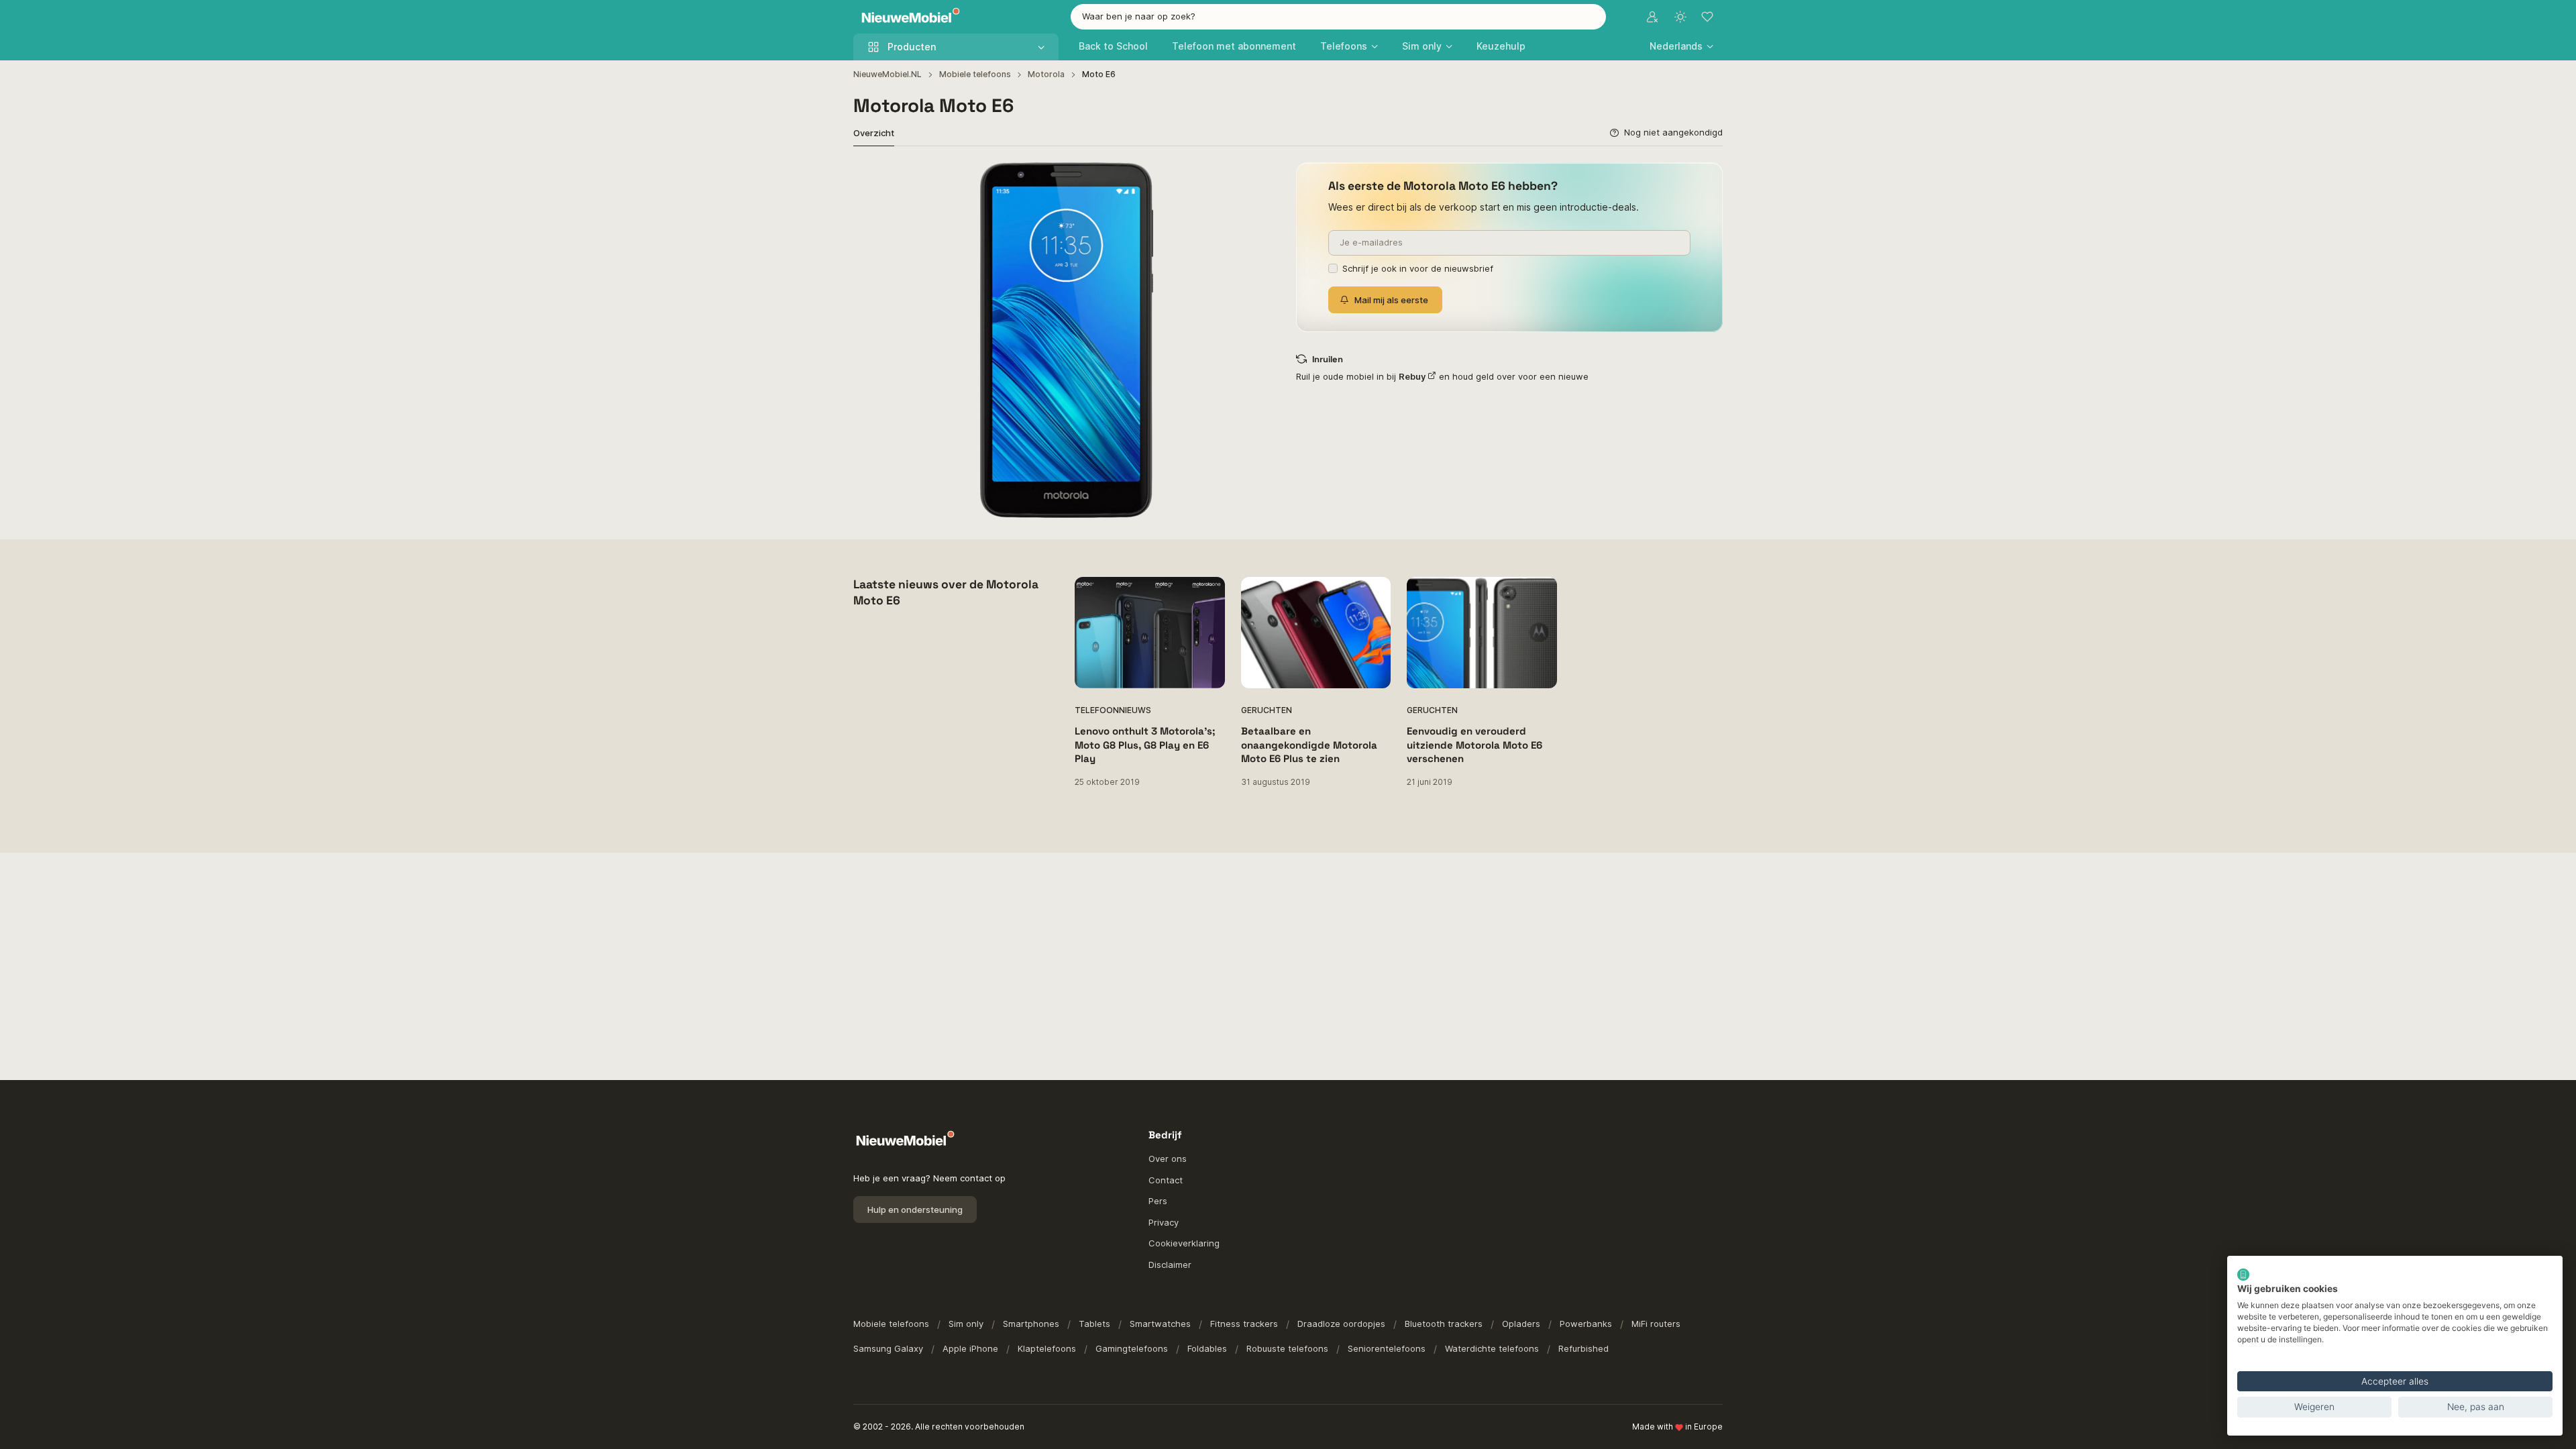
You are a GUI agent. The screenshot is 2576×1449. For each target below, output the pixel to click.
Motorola (1046, 74)
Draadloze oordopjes (1341, 1324)
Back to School (1113, 46)
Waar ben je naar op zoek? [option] (1139, 16)
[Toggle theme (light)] (1680, 17)
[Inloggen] (1652, 17)
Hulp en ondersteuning (915, 1210)
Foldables (1207, 1348)
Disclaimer (1170, 1265)
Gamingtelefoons (1132, 1348)
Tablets (1094, 1324)
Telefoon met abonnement (1234, 46)
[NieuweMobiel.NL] (908, 17)
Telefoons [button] (1344, 46)
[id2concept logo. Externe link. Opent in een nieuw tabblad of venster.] (2243, 1275)
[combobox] (1338, 17)
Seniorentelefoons (1387, 1348)
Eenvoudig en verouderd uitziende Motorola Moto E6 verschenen (1474, 745)
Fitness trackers (1244, 1324)
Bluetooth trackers (1444, 1324)
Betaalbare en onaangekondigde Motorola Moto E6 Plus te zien (1309, 745)
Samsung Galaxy (888, 1348)
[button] (1681, 46)
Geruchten (1267, 710)
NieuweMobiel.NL (888, 74)
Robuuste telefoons (1287, 1348)
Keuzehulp (1501, 46)
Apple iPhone (970, 1348)
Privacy (1164, 1222)
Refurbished (1584, 1348)
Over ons (1168, 1159)
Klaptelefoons (1047, 1348)
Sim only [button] (1422, 46)
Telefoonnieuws (1113, 710)
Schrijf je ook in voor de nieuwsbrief (1418, 268)
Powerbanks (1586, 1324)
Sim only (966, 1324)
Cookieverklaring (1184, 1243)
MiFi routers (1656, 1324)
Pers (1158, 1201)
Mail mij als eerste (1391, 300)
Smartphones (1031, 1324)
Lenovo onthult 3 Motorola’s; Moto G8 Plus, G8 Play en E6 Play (1145, 745)
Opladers (1521, 1324)
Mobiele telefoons (975, 74)
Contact (1166, 1180)
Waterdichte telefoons (1492, 1348)
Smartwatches (1160, 1324)
